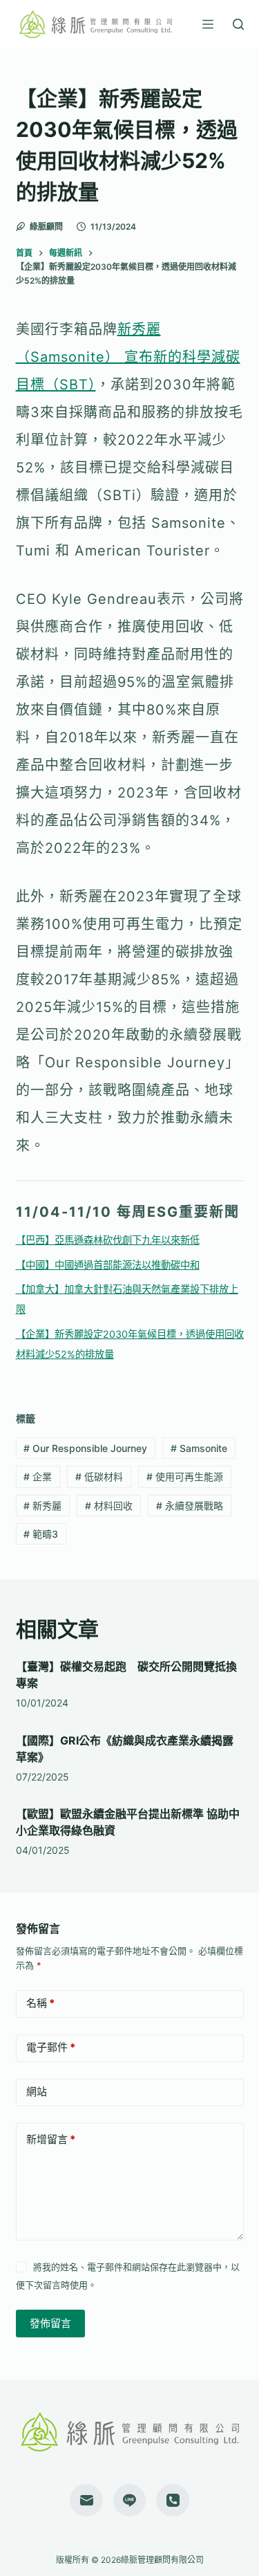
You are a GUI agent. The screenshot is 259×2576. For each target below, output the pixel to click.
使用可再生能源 (185, 1476)
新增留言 (51, 2139)
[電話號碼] (173, 2501)
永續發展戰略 (190, 1506)
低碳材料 (99, 1476)
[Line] (130, 2501)
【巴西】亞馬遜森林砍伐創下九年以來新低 (108, 1240)
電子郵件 (51, 2047)
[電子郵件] (86, 2501)
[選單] (208, 24)
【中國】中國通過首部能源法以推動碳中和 (108, 1265)
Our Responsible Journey (85, 1448)
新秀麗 (42, 1506)
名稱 (40, 2003)
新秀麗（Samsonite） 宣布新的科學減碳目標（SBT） (128, 357)
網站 (37, 2091)
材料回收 (109, 1506)
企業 (38, 1476)
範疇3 (41, 1534)
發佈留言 (50, 2323)
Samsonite (199, 1448)
